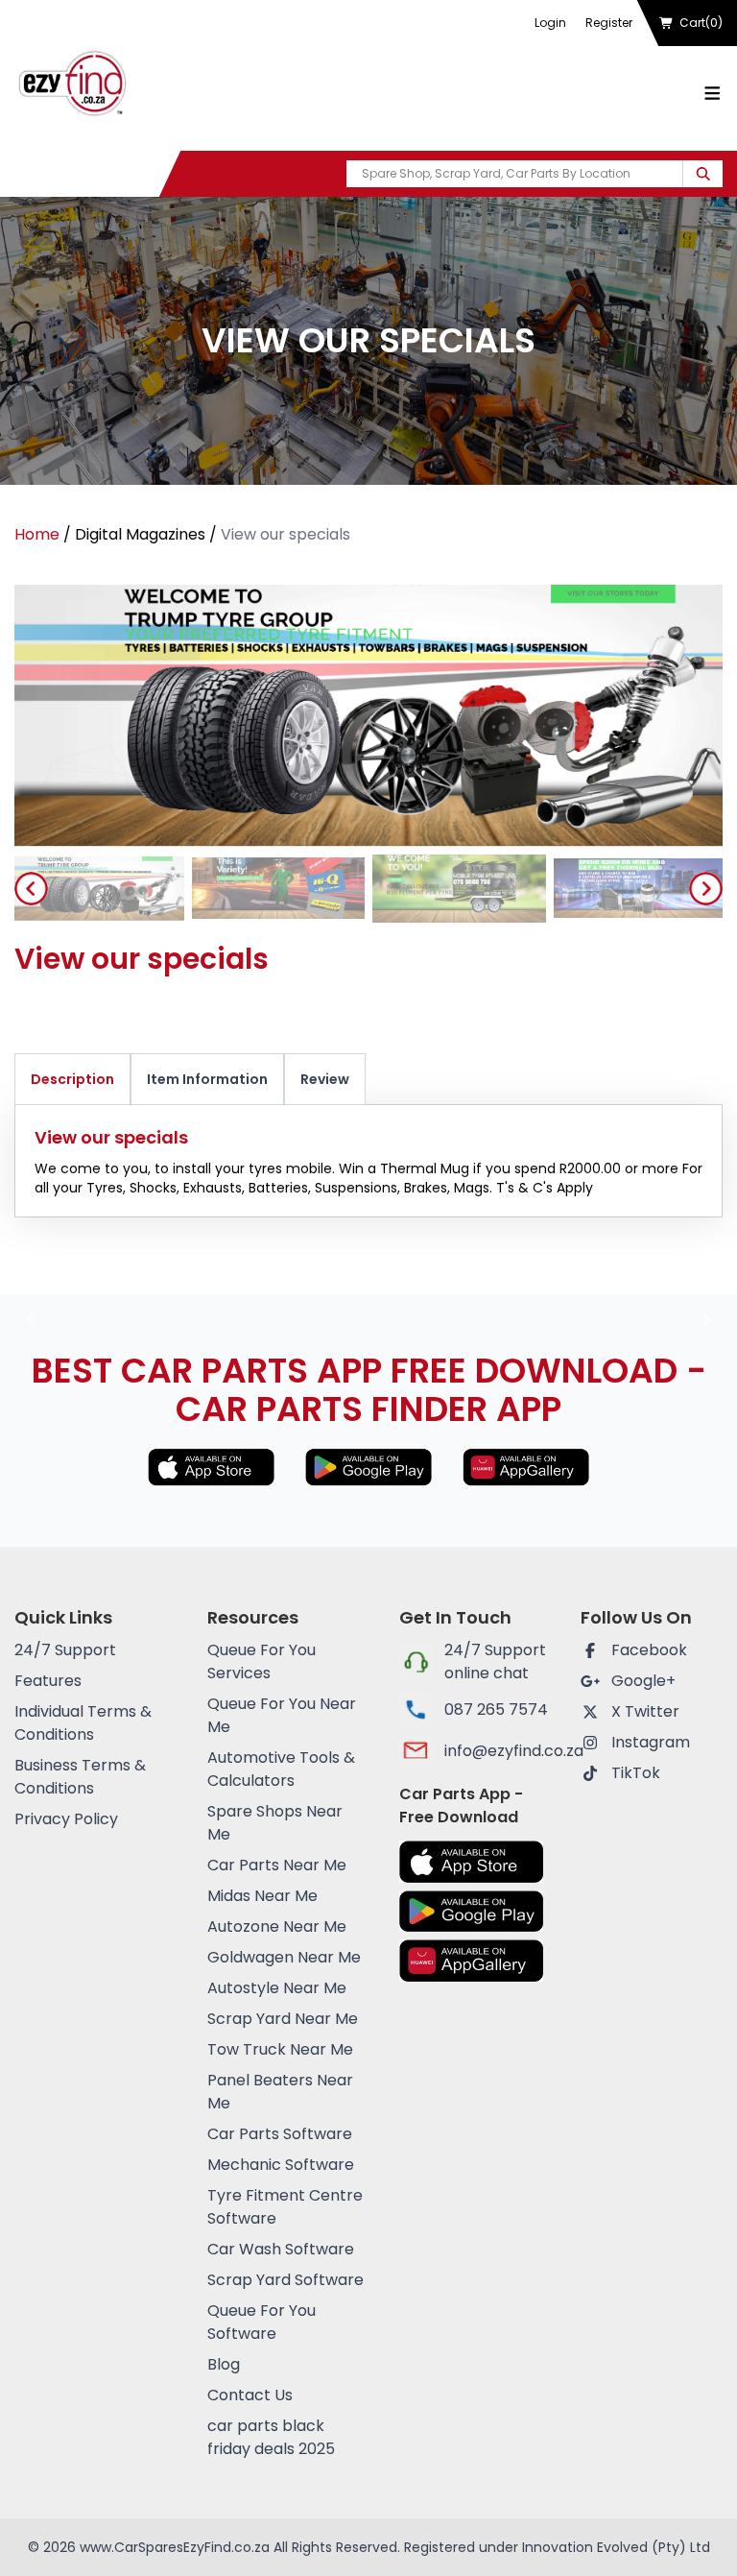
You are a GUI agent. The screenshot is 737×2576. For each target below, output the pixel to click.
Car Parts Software (280, 2134)
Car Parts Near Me (277, 1865)
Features (48, 1681)
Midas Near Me (262, 1896)
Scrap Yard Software (285, 2280)
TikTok (636, 1773)
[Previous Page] (31, 889)
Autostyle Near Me (277, 1988)
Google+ (643, 1681)
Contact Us (250, 2395)
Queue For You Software (262, 2322)
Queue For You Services (262, 1661)
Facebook (649, 1650)
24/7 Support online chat (495, 1661)
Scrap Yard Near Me (283, 2019)
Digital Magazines (140, 534)
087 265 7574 (496, 1709)
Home (37, 534)
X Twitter (645, 1711)
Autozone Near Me (277, 1926)
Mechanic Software (281, 2165)
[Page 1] (97, 889)
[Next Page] (706, 889)
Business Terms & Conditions (80, 1777)
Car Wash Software (281, 2249)
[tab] (97, 889)
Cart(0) (701, 23)
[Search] (703, 174)
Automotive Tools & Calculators (281, 1769)
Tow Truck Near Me (280, 2049)
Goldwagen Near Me (284, 1957)
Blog (224, 2364)
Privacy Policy (66, 1819)
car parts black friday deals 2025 (271, 2437)
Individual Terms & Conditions (83, 1723)
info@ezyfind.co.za (497, 1751)
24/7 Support (65, 1650)
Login (550, 23)
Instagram (651, 1742)
